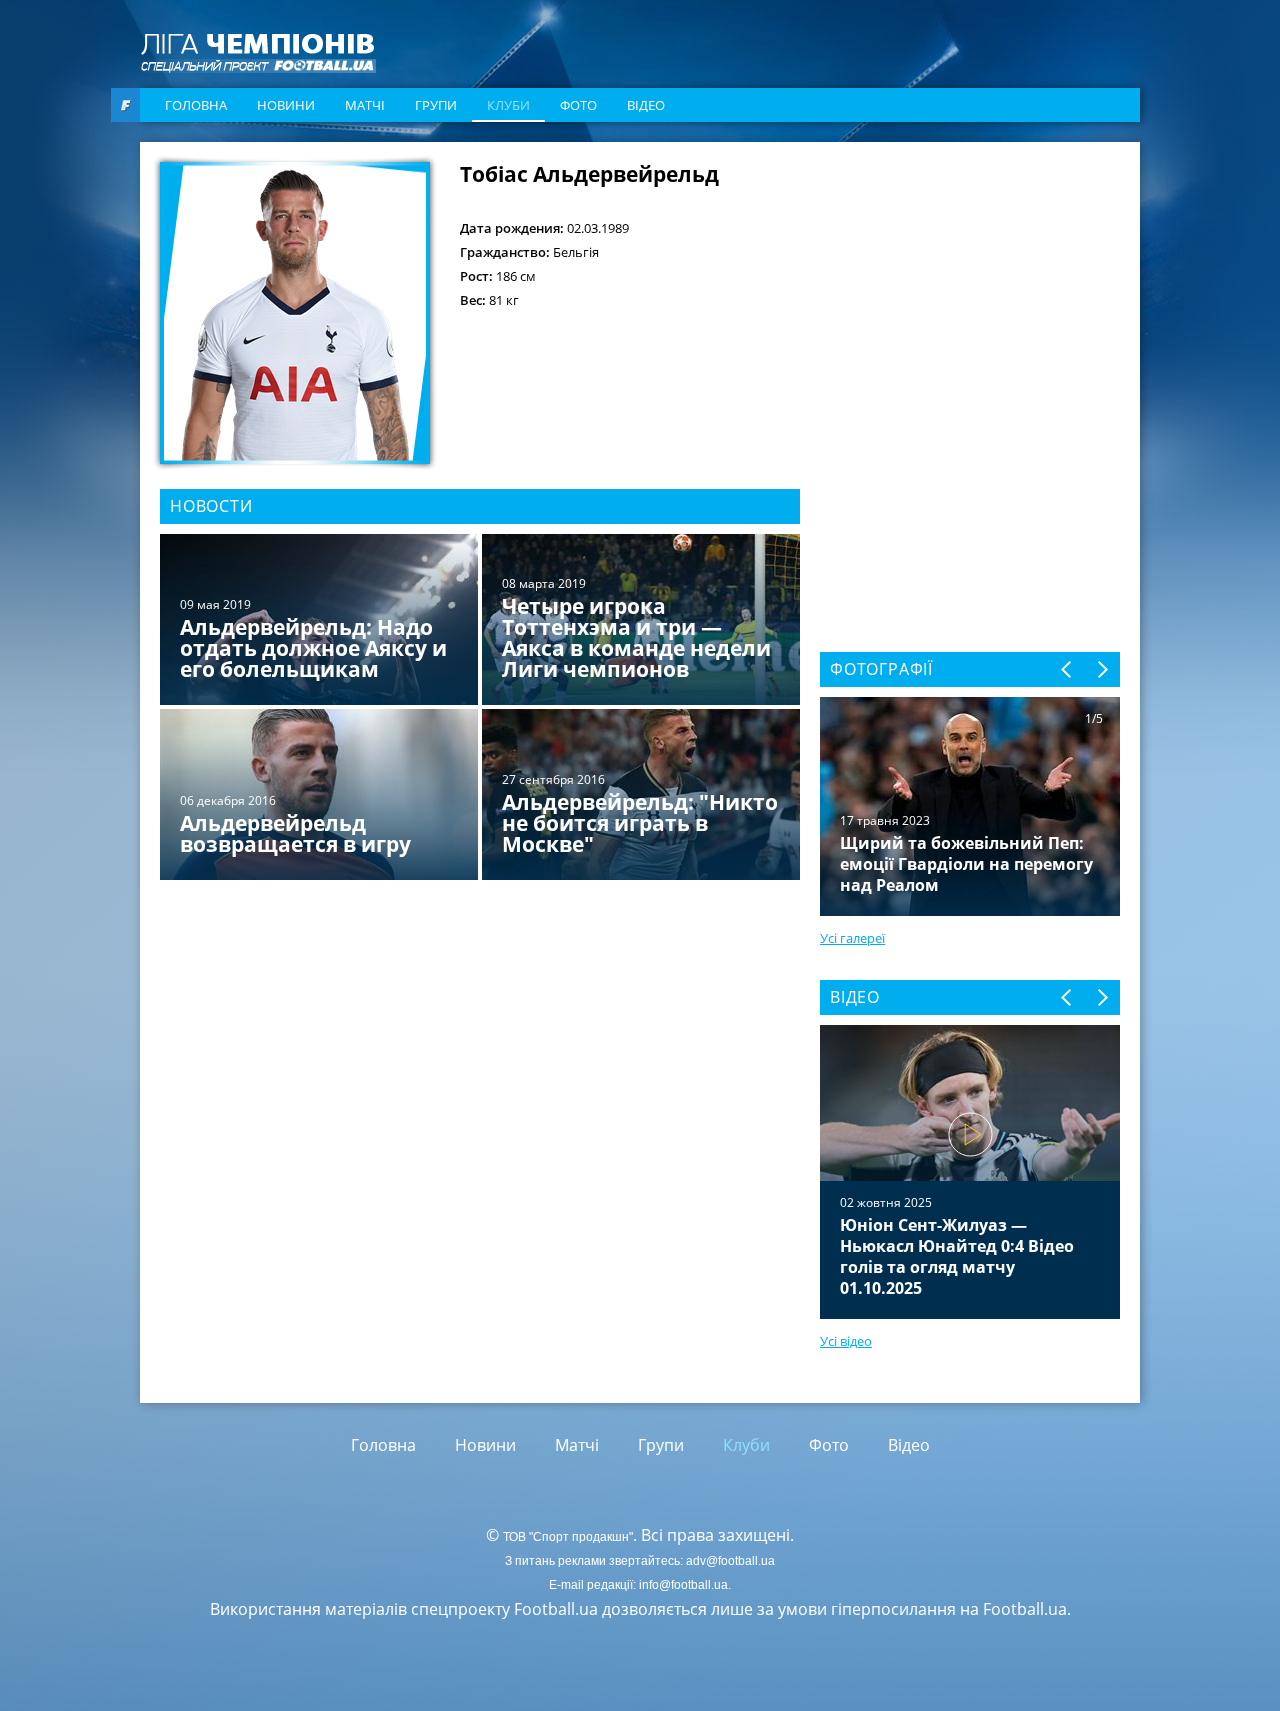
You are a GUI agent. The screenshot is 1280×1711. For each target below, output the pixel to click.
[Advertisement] (970, 287)
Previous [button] (1067, 669)
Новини (286, 105)
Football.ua (1025, 1609)
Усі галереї (852, 938)
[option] (480, 709)
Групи (436, 105)
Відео (646, 105)
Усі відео (846, 1341)
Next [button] (1101, 669)
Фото (578, 105)
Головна (196, 105)
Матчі (365, 105)
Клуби (508, 105)
